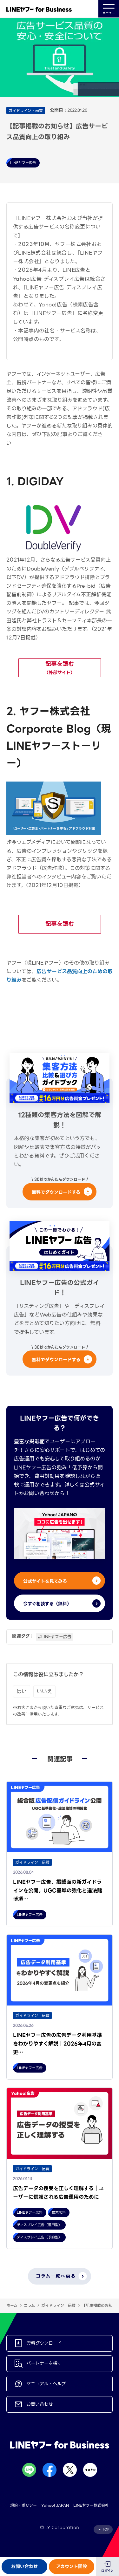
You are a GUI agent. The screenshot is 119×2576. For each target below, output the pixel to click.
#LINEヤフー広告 (55, 1637)
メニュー (109, 13)
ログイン (107, 2571)
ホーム (12, 2305)
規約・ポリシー (23, 2505)
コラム (29, 2305)
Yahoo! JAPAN (55, 2505)
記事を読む (60, 668)
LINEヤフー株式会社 (91, 2505)
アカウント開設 (72, 2566)
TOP (106, 2529)
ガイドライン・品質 (58, 2305)
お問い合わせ (24, 2566)
